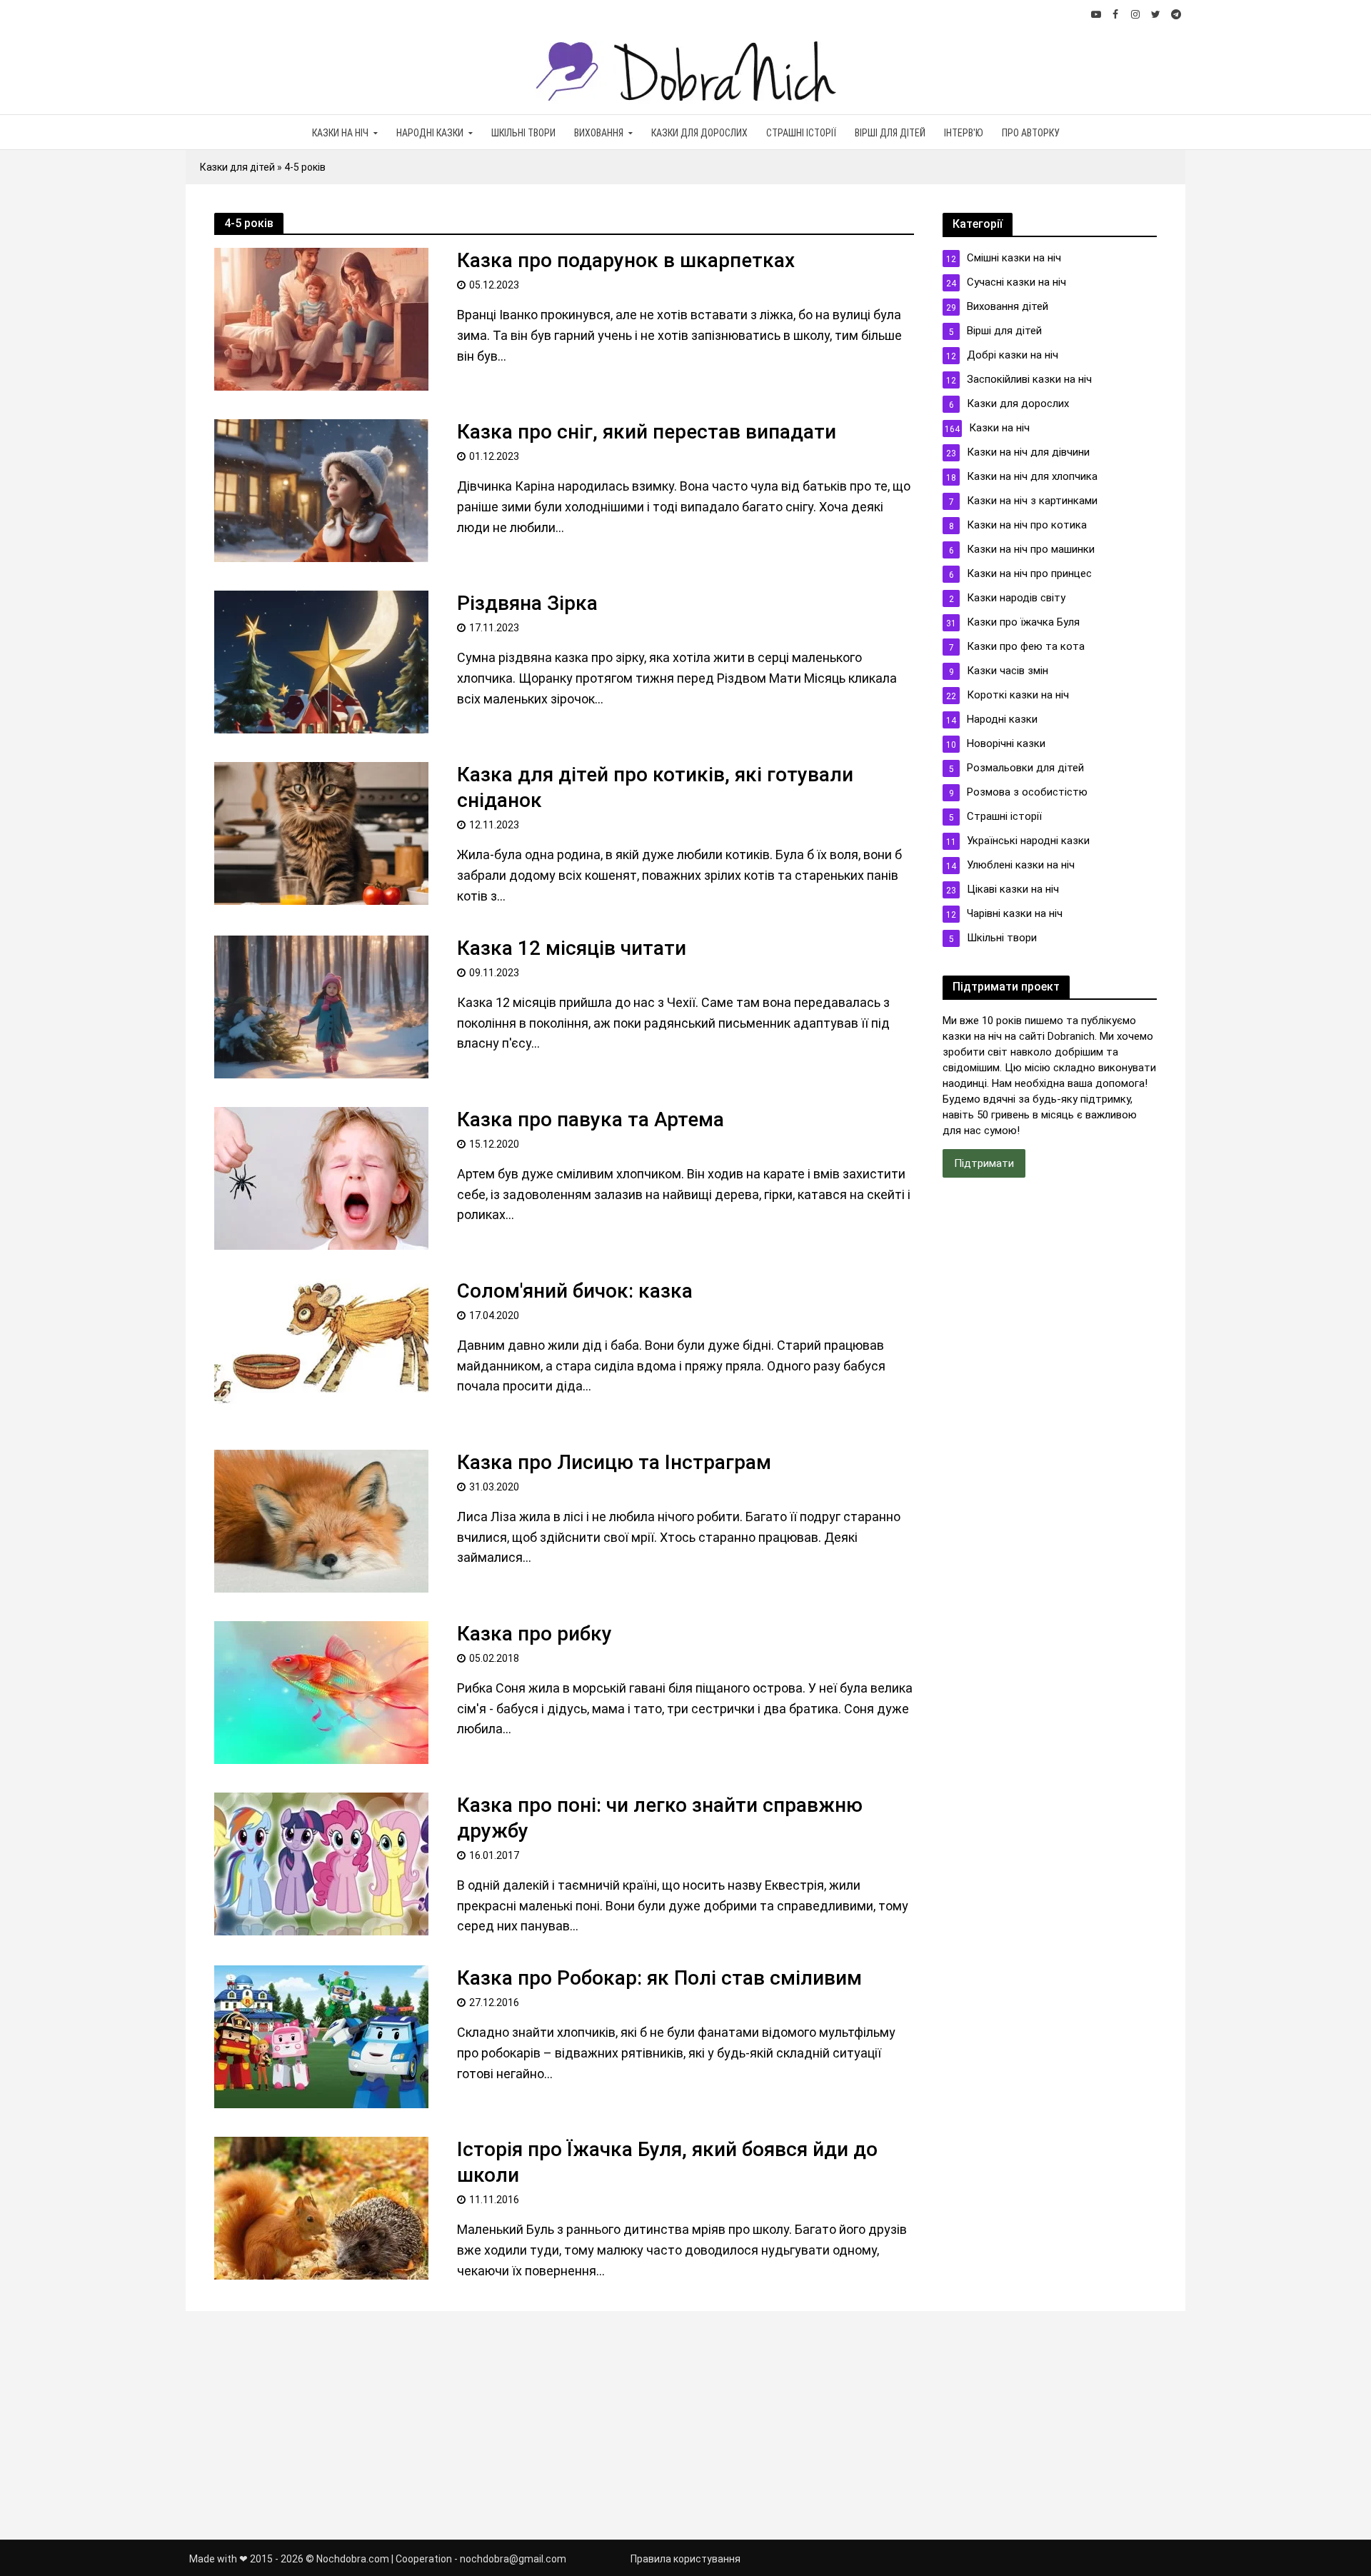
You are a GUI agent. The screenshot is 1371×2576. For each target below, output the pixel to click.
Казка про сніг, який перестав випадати (647, 432)
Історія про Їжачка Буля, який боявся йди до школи (667, 2162)
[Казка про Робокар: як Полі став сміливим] (321, 2036)
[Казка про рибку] (321, 1691)
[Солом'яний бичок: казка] (321, 1348)
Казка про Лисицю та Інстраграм (614, 1462)
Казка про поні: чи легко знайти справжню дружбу (660, 1818)
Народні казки (430, 133)
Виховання (599, 133)
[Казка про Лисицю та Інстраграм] (321, 1519)
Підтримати (984, 1163)
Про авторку (1031, 133)
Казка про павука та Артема (591, 1119)
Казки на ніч (340, 133)
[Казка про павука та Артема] (321, 1177)
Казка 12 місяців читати (572, 948)
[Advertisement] (1050, 1428)
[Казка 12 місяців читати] (321, 1005)
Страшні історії (801, 133)
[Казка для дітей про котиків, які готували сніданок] (321, 832)
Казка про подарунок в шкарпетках (626, 260)
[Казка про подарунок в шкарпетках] (321, 318)
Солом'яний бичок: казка (575, 1291)
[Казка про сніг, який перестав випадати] (321, 490)
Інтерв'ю (964, 133)
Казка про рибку (534, 1634)
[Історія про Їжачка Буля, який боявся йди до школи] (321, 2207)
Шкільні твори (523, 133)
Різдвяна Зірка (527, 603)
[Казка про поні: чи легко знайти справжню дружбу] (321, 1862)
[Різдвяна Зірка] (321, 661)
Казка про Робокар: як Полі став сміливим (659, 1978)
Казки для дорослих (699, 133)
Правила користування (685, 2559)
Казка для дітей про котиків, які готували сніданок (655, 787)
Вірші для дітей (890, 133)
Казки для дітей (237, 167)
